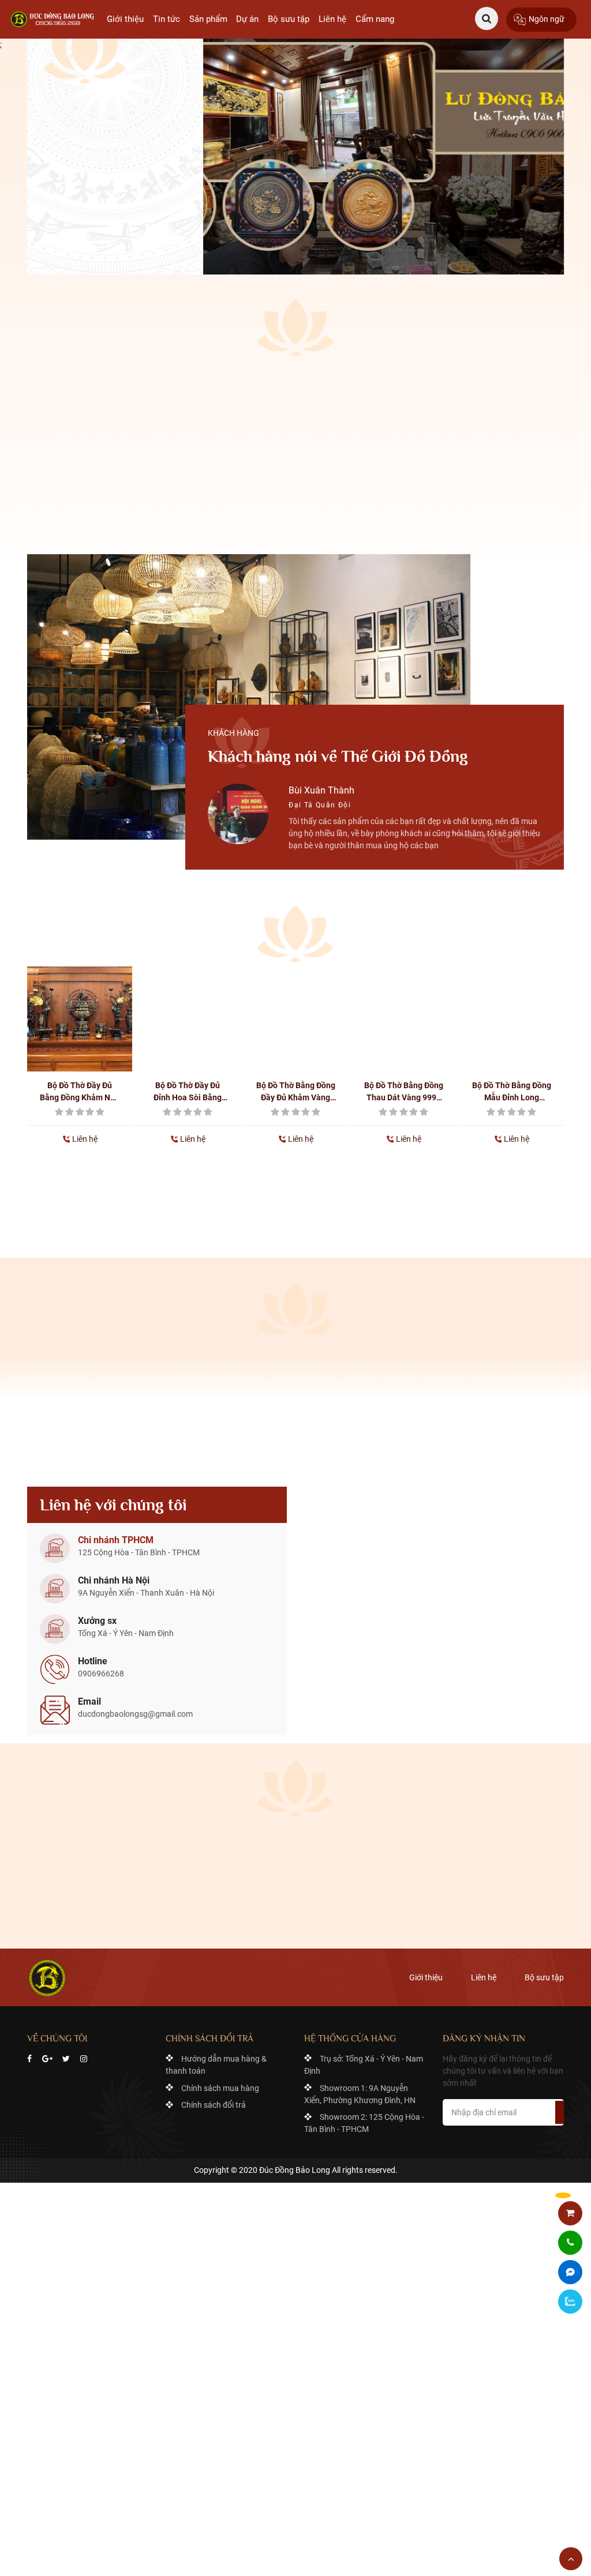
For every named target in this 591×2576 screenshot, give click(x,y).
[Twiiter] (66, 2059)
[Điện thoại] (570, 2243)
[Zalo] (570, 2302)
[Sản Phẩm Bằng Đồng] (54, 19)
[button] (142, 855)
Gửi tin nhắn (295, 1907)
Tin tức (167, 19)
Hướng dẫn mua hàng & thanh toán (216, 2065)
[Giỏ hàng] (571, 2214)
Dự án (247, 19)
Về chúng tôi (83, 236)
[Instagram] (84, 2059)
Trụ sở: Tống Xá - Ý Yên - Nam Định (364, 2065)
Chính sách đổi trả (214, 2105)
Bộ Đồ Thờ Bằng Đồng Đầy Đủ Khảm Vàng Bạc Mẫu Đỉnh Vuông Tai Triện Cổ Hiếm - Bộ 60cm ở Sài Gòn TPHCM (296, 1092)
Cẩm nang (375, 19)
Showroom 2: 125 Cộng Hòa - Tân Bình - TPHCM (364, 2123)
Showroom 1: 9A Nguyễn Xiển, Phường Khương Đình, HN (360, 2094)
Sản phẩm (208, 19)
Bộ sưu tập (289, 19)
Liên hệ (332, 19)
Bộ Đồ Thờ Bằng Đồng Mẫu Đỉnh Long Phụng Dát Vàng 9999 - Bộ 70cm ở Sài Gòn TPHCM (512, 1092)
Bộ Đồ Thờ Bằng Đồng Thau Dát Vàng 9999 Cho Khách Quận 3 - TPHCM (404, 1092)
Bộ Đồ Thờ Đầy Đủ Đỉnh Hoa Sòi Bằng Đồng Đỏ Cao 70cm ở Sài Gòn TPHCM (188, 1092)
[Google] (47, 2059)
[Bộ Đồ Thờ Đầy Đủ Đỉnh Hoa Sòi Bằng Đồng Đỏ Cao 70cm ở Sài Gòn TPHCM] (188, 1019)
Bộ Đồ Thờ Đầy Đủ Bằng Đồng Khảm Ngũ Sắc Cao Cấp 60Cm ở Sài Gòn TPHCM (80, 1092)
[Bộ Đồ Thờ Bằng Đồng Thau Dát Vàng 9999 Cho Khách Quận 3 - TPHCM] (403, 1019)
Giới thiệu (125, 19)
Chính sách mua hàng (220, 2088)
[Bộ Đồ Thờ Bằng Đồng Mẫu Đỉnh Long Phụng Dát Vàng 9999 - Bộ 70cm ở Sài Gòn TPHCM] (511, 1019)
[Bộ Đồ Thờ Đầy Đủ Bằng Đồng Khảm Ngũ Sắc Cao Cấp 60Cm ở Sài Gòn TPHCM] (80, 1019)
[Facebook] (29, 2059)
